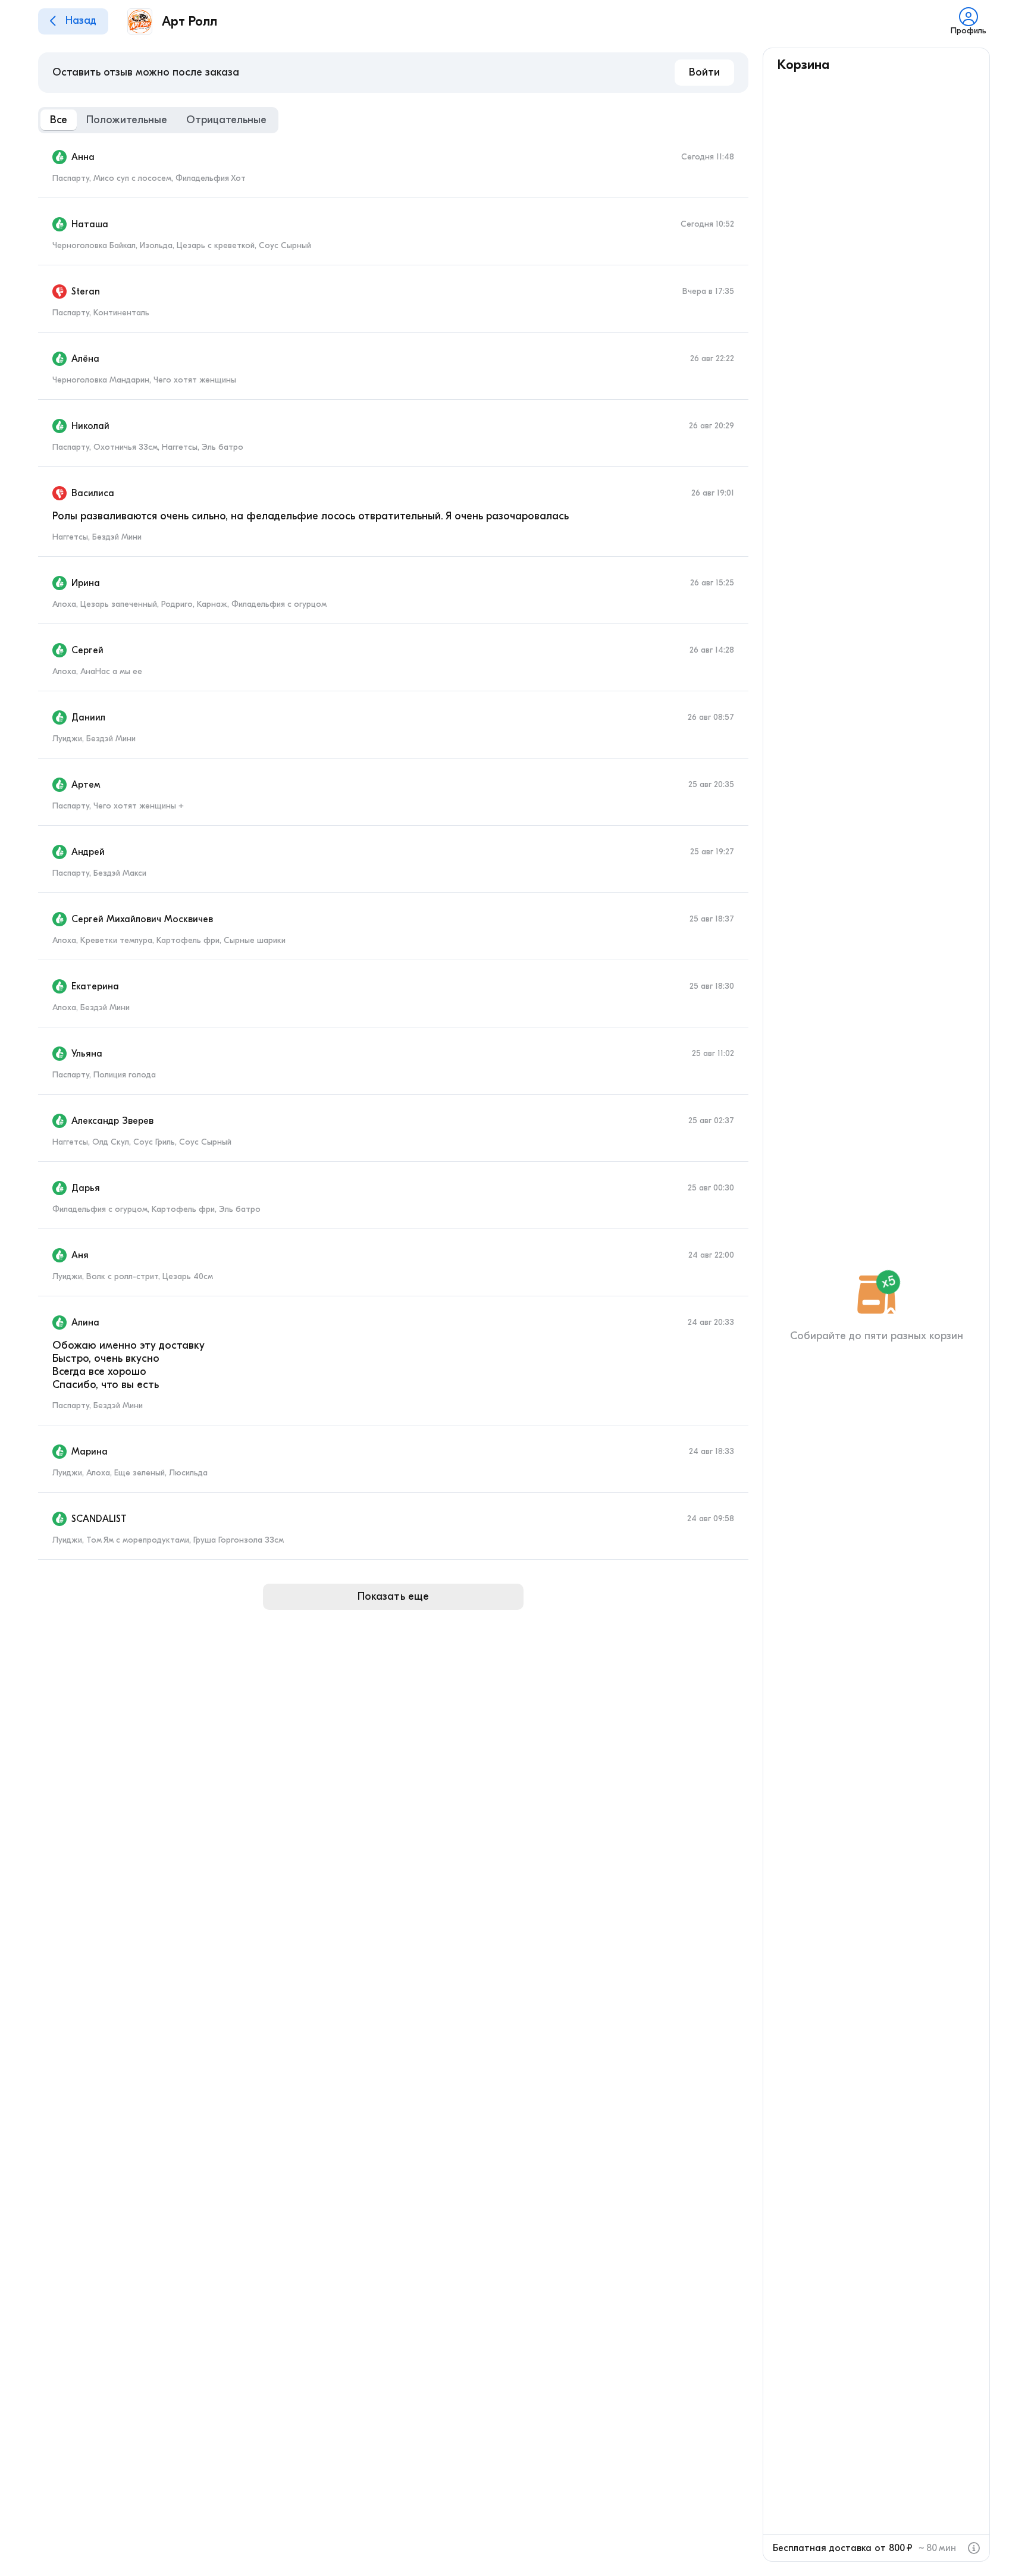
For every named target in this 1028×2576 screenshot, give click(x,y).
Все (59, 120)
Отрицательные (226, 120)
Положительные (127, 120)
